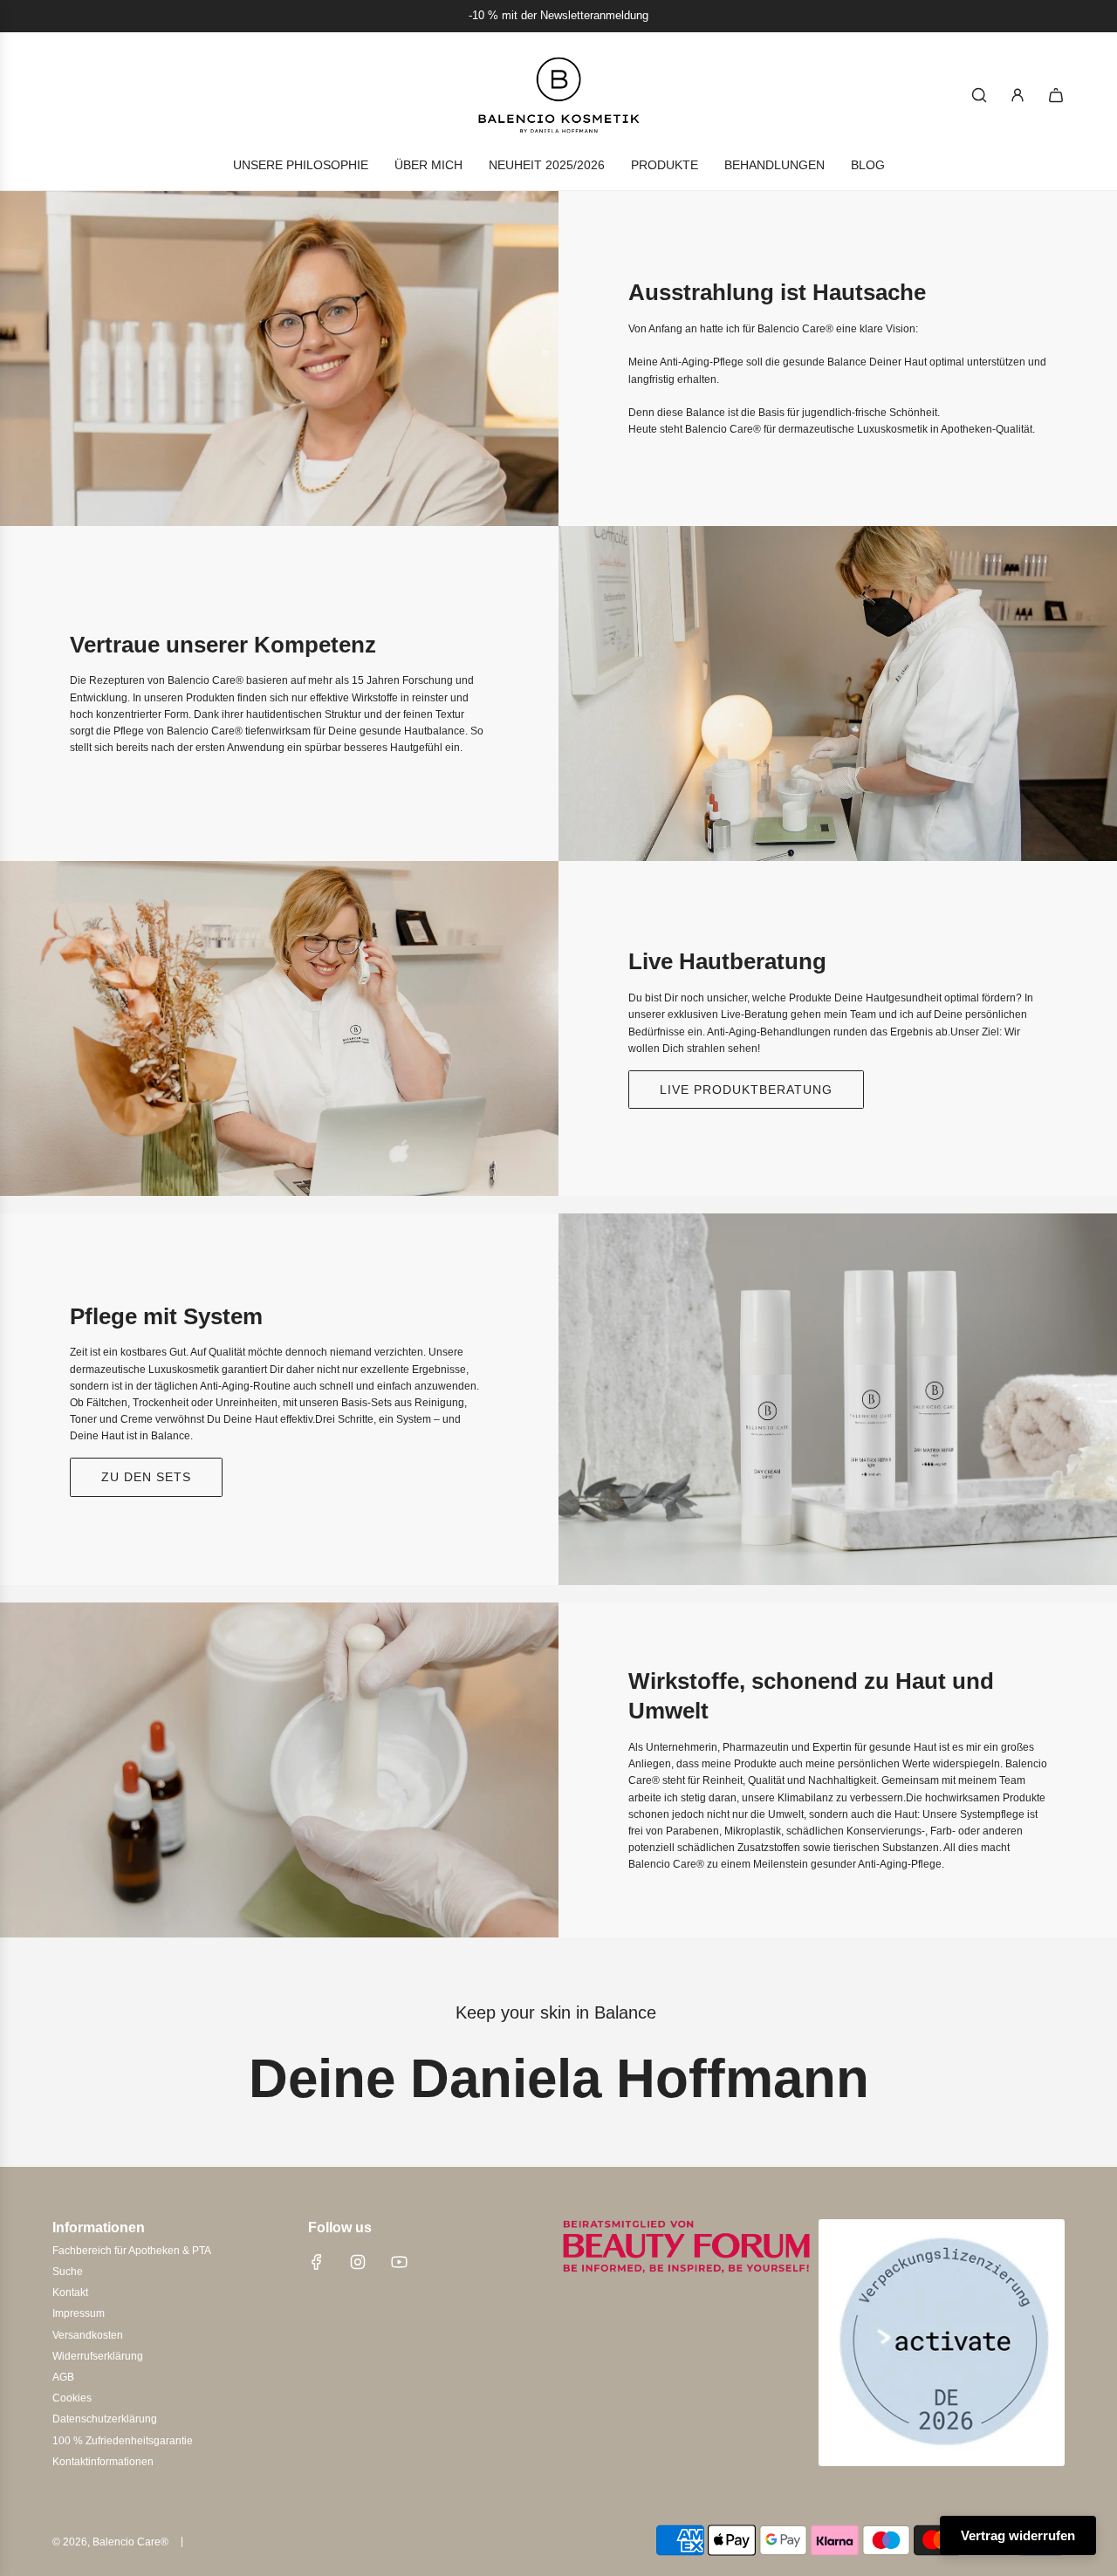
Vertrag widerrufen (1018, 2535)
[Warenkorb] (1056, 95)
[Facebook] (317, 2262)
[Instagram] (358, 2262)
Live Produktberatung (746, 1090)
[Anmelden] (1018, 95)
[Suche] (979, 95)
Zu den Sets (146, 1477)
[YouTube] (399, 2262)
